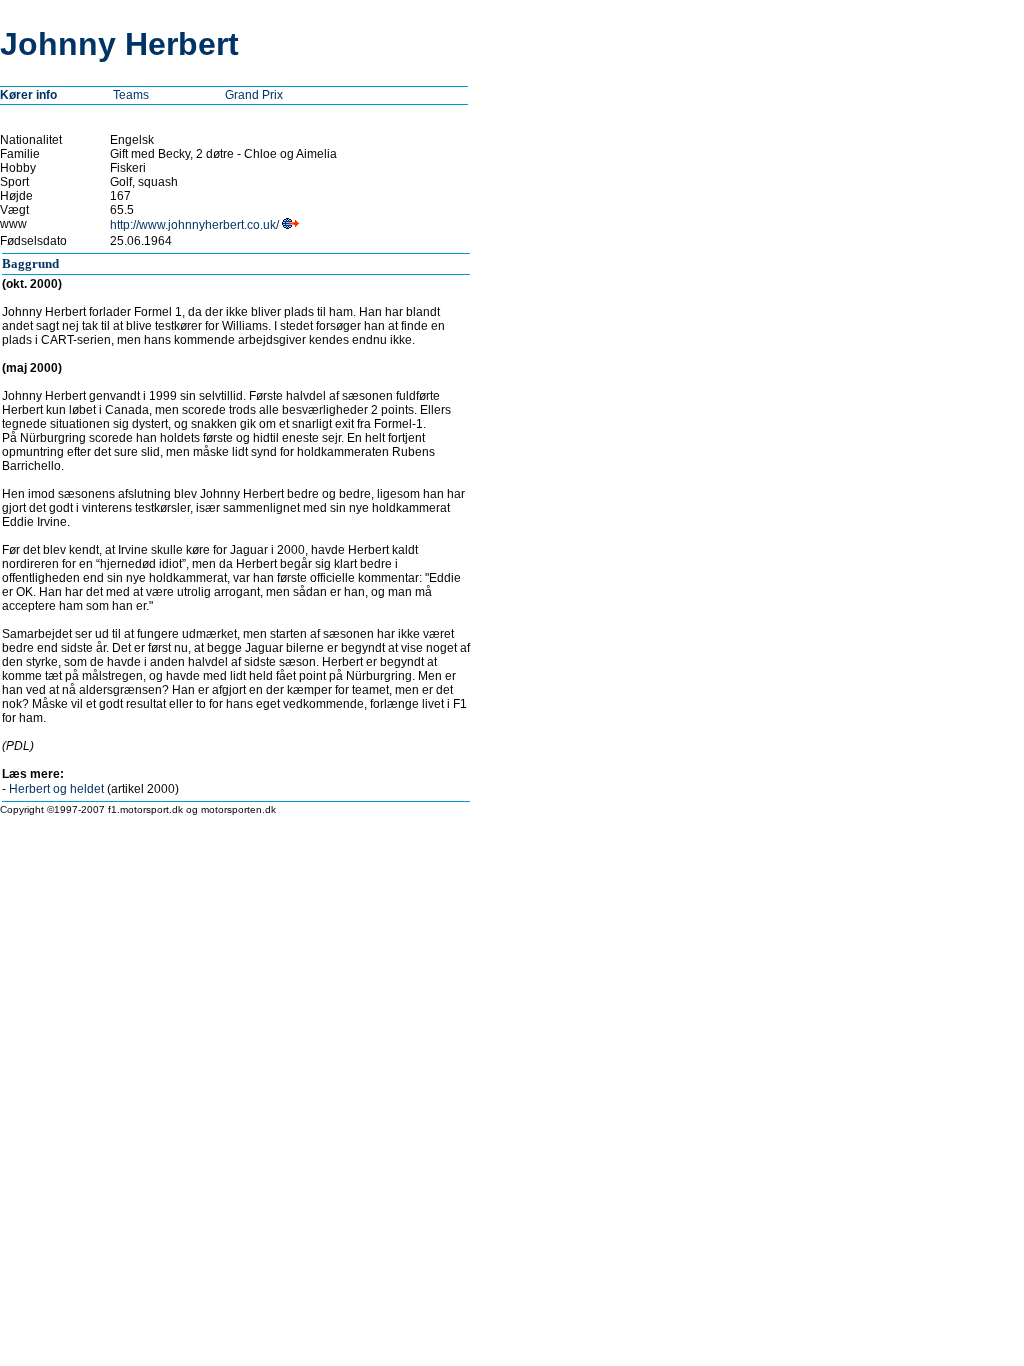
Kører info (28, 95)
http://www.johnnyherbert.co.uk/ (194, 225)
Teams (131, 95)
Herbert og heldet (56, 789)
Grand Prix (254, 95)
